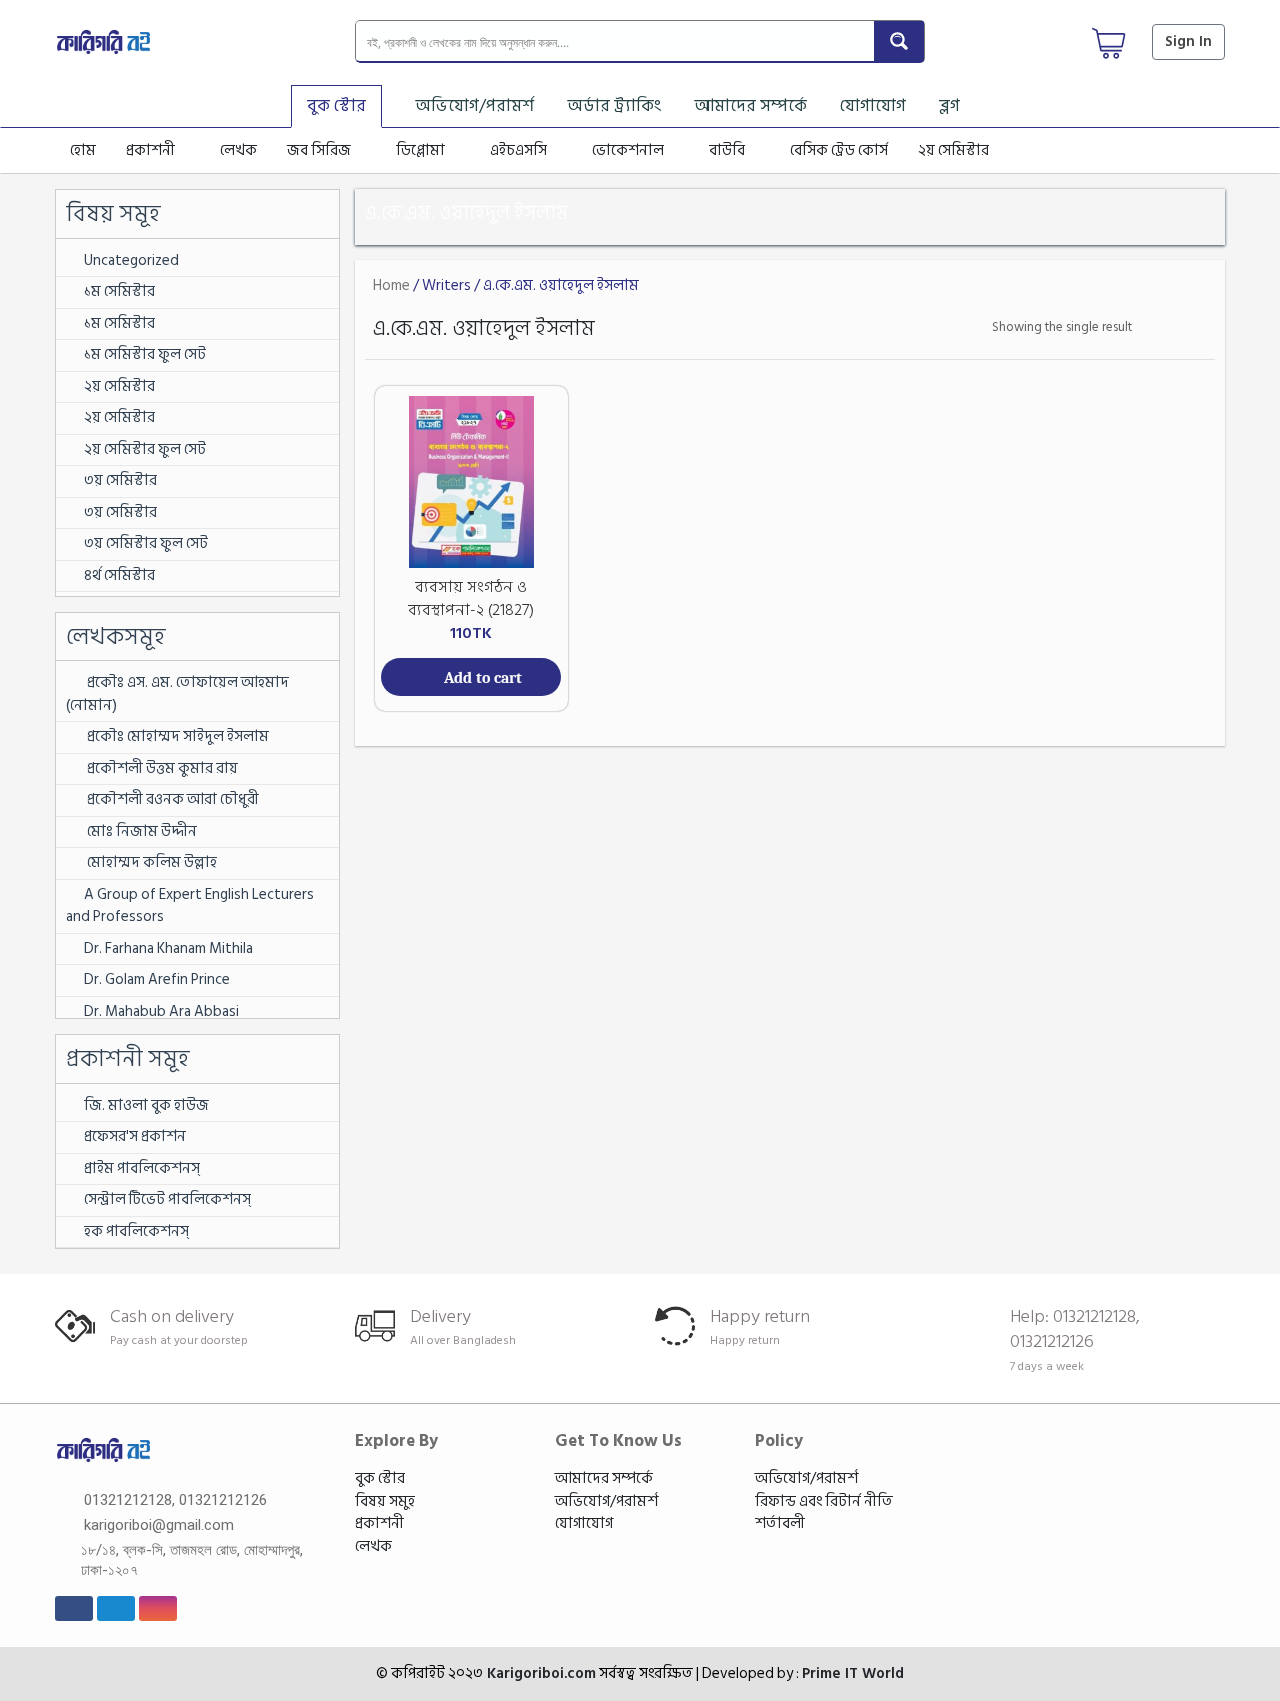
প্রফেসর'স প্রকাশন (135, 1136)
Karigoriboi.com (539, 1673)
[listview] (1194, 327)
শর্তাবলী (780, 1523)
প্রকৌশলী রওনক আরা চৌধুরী (171, 799)
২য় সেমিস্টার (953, 150)
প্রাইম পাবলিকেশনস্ (142, 1168)
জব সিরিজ (319, 150)
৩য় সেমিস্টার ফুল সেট (146, 543)
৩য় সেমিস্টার (120, 480)
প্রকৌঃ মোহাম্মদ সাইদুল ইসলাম (176, 736)
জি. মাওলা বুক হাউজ (146, 1105)
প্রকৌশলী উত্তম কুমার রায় (162, 768)
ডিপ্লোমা (420, 150)
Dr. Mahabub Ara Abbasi (161, 1011)
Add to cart (483, 678)
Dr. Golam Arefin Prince (157, 979)
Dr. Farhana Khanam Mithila (168, 948)
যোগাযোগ (873, 106)
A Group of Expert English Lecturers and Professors (190, 906)
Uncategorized (131, 260)
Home (391, 285)
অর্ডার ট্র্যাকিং (614, 106)
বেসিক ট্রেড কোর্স (839, 150)
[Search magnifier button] (899, 41)
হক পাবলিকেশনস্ (136, 1231)
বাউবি (727, 150)
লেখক (238, 150)
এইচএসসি (518, 150)
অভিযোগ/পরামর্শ (474, 106)
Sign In (1188, 41)
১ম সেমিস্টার (119, 291)
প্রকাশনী (150, 150)
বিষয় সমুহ (385, 1501)
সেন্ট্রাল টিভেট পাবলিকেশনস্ (167, 1199)
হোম (83, 150)
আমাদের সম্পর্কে (750, 106)
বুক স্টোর (336, 106)
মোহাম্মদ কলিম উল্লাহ (152, 862)
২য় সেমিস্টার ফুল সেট (145, 449)
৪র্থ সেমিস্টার (119, 575)
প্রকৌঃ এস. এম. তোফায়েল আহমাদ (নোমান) (177, 694)
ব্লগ (949, 106)
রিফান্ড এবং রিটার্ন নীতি (824, 1501)
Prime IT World (853, 1673)
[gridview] (1166, 327)
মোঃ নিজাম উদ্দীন (140, 831)
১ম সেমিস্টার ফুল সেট (145, 354)
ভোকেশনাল (628, 150)
